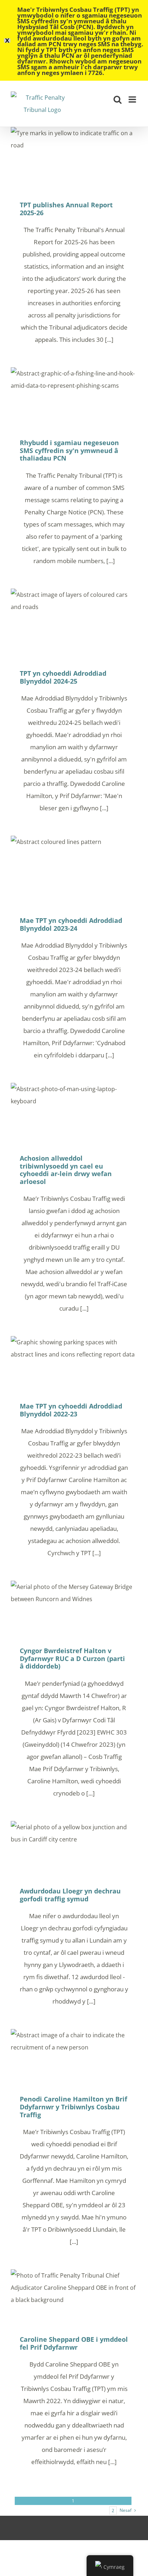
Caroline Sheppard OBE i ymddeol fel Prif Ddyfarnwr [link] (74, 2297)
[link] (42, 104)
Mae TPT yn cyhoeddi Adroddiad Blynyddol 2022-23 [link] (74, 1364)
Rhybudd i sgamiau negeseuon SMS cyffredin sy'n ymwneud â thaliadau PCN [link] (74, 398)
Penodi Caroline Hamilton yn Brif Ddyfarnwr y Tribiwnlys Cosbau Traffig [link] (74, 2057)
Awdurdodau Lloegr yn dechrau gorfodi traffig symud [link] (74, 1849)
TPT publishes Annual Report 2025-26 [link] (74, 159)
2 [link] (113, 2511)
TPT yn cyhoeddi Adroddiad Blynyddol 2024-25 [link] (74, 624)
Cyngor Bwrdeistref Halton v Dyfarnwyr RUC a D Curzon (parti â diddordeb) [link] (74, 1608)
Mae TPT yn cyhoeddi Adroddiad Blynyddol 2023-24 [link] (74, 871)
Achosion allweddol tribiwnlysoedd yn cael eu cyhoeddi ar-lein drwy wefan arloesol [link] (74, 1114)
